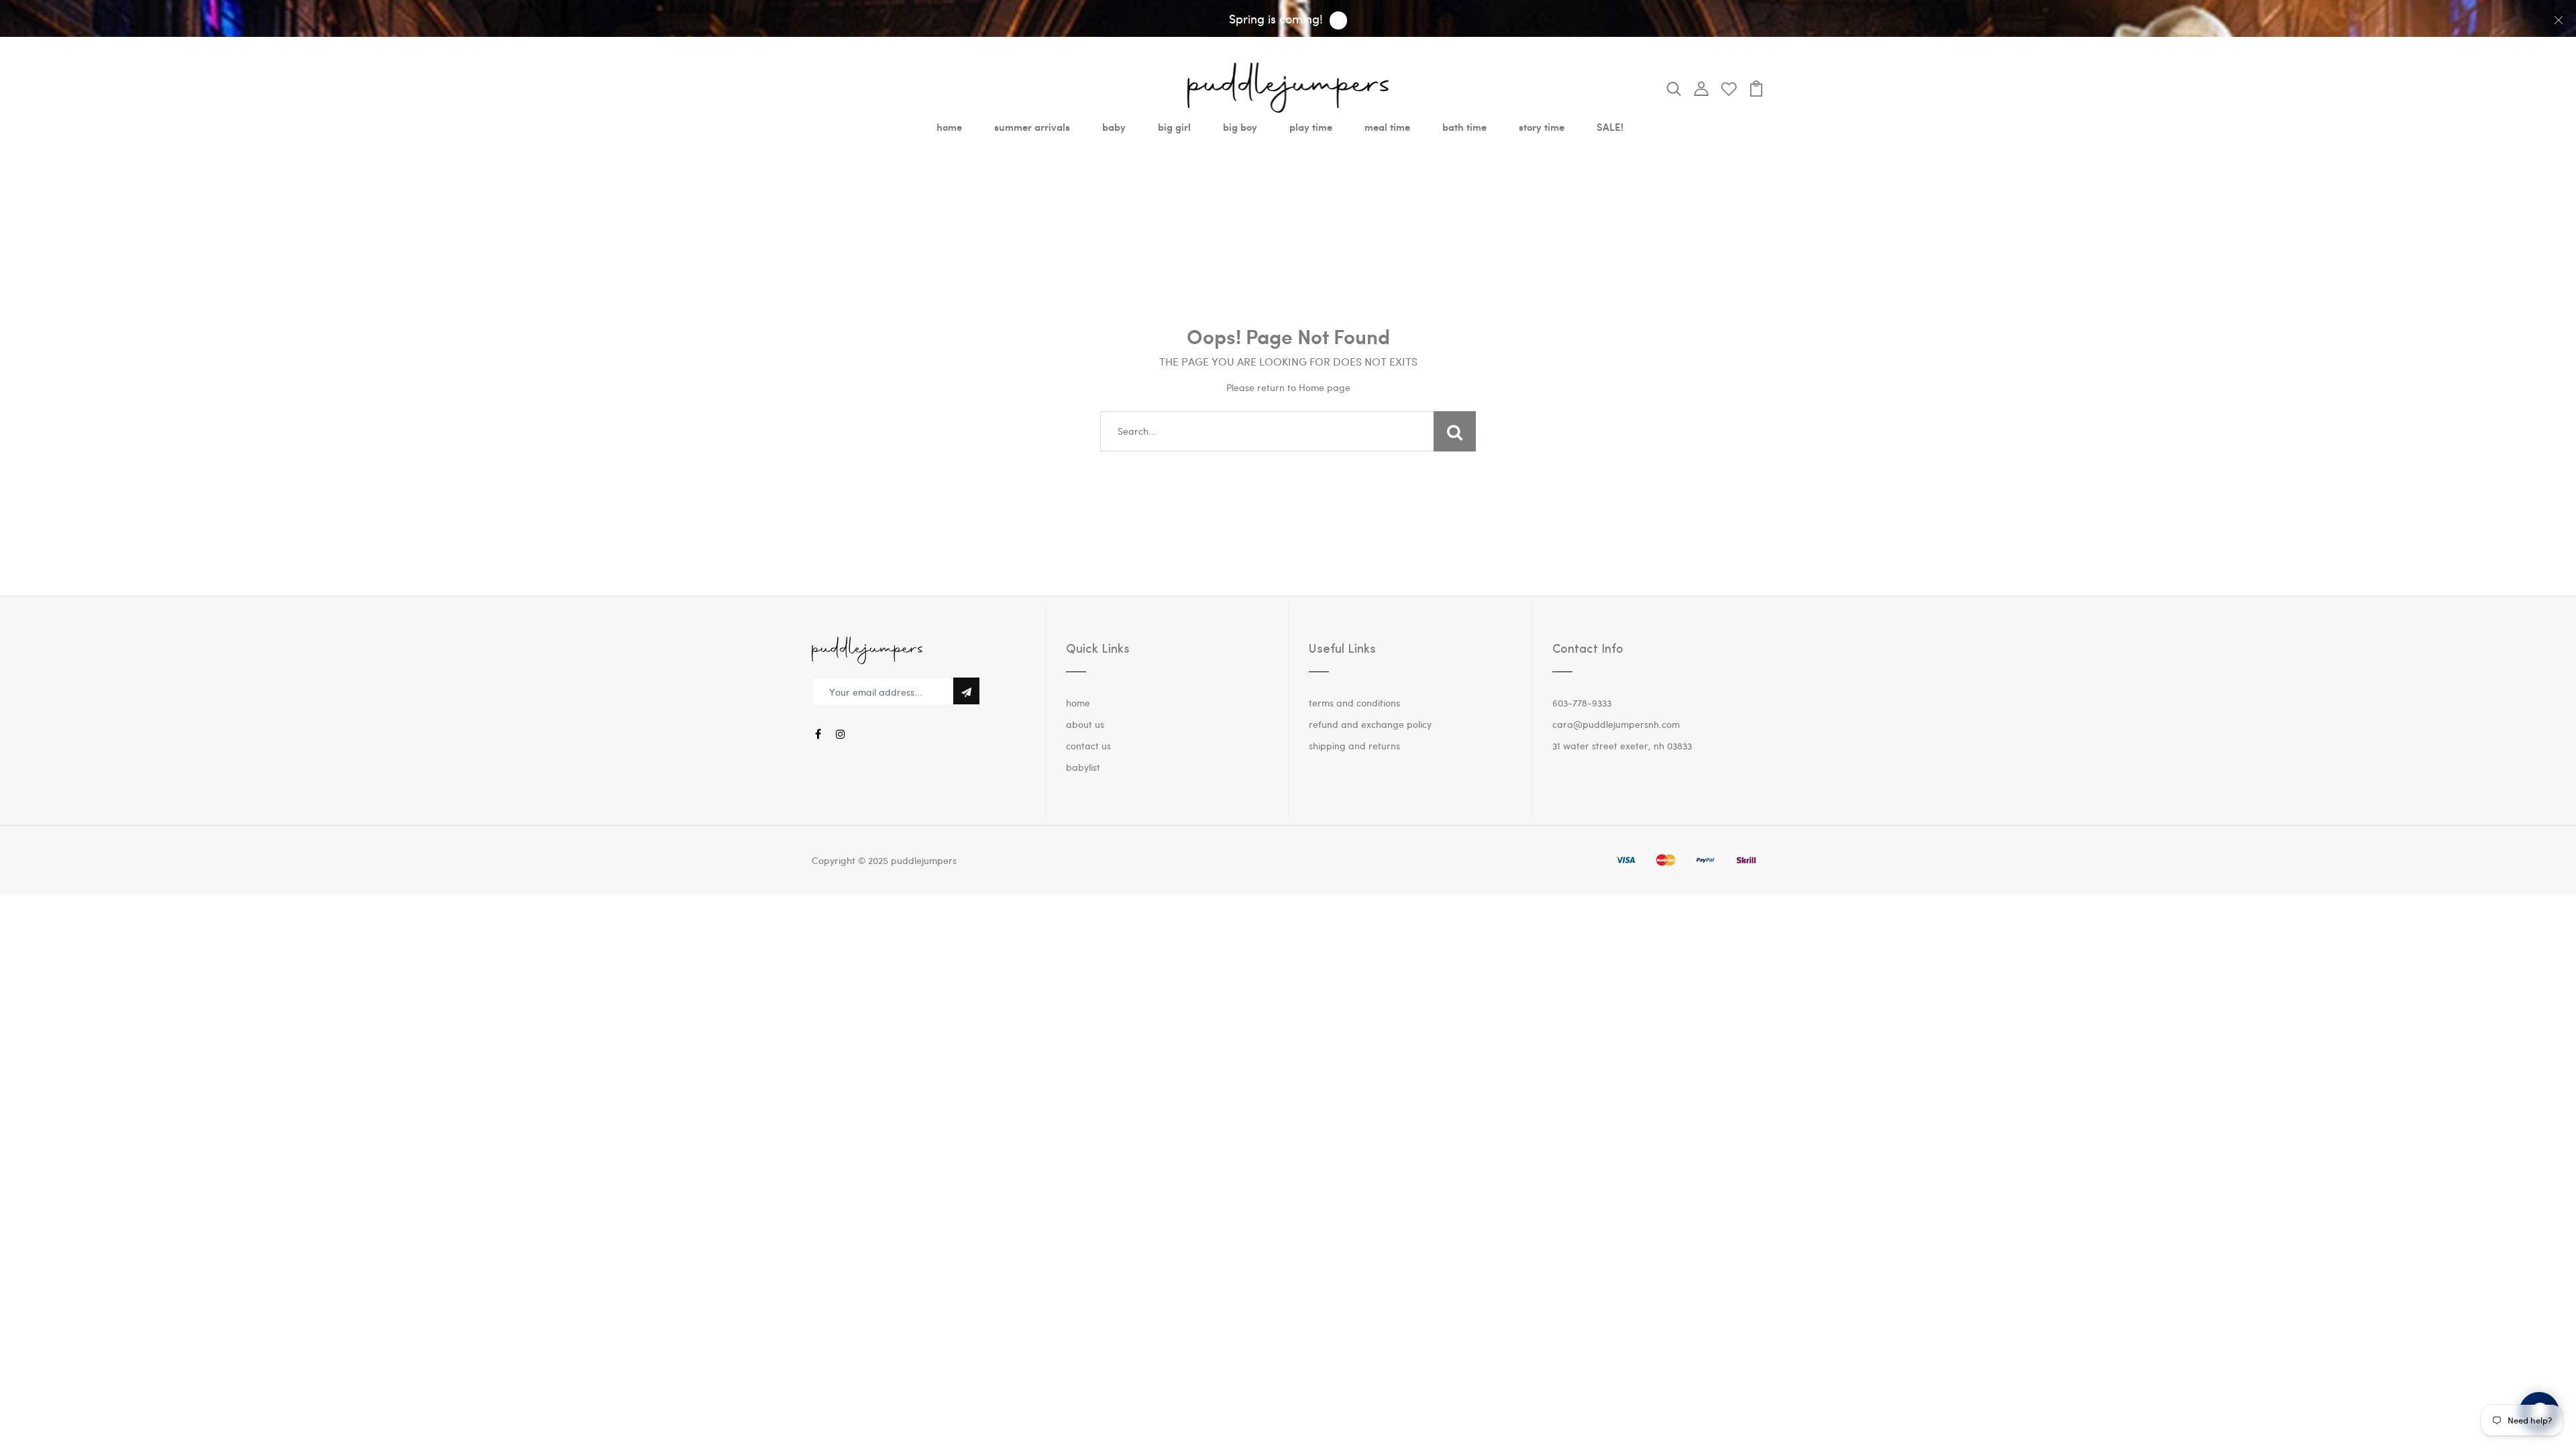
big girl (1174, 127)
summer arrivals (1032, 127)
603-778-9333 (1582, 703)
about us (1085, 724)
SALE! (1610, 127)
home (949, 127)
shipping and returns (1354, 746)
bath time (1464, 127)
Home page (1325, 387)
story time (1542, 127)
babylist (1083, 767)
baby (1114, 127)
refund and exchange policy (1370, 724)
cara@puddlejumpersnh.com (1616, 724)
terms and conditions (1354, 703)
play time (1311, 127)
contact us (1088, 746)
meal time (1387, 127)
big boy (1240, 127)
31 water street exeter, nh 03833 (1622, 746)
